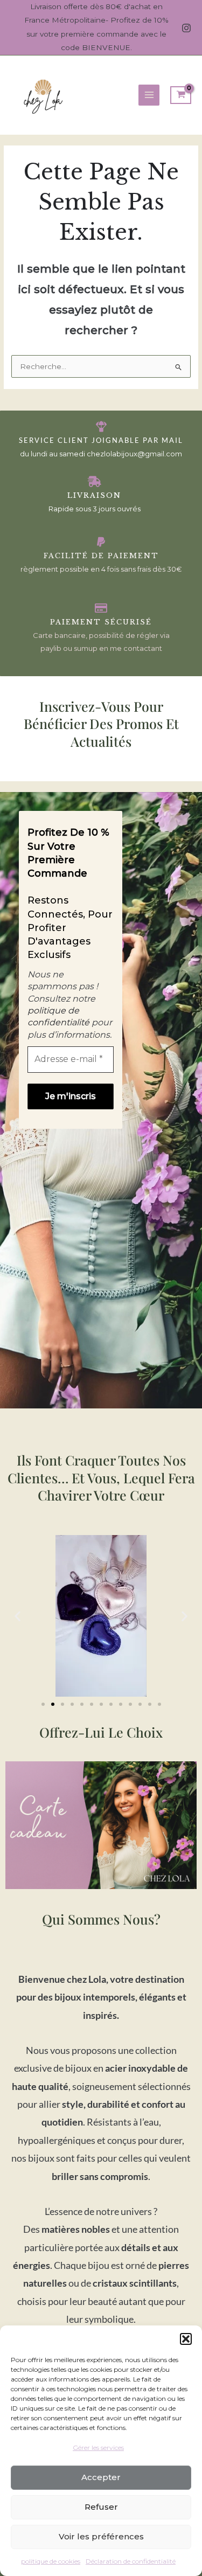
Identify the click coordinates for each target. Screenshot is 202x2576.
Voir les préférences (101, 2536)
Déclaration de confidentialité (131, 2561)
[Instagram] (186, 28)
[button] (186, 2339)
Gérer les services (98, 2447)
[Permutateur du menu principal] (149, 95)
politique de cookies (51, 2561)
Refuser (101, 2507)
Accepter (101, 2477)
